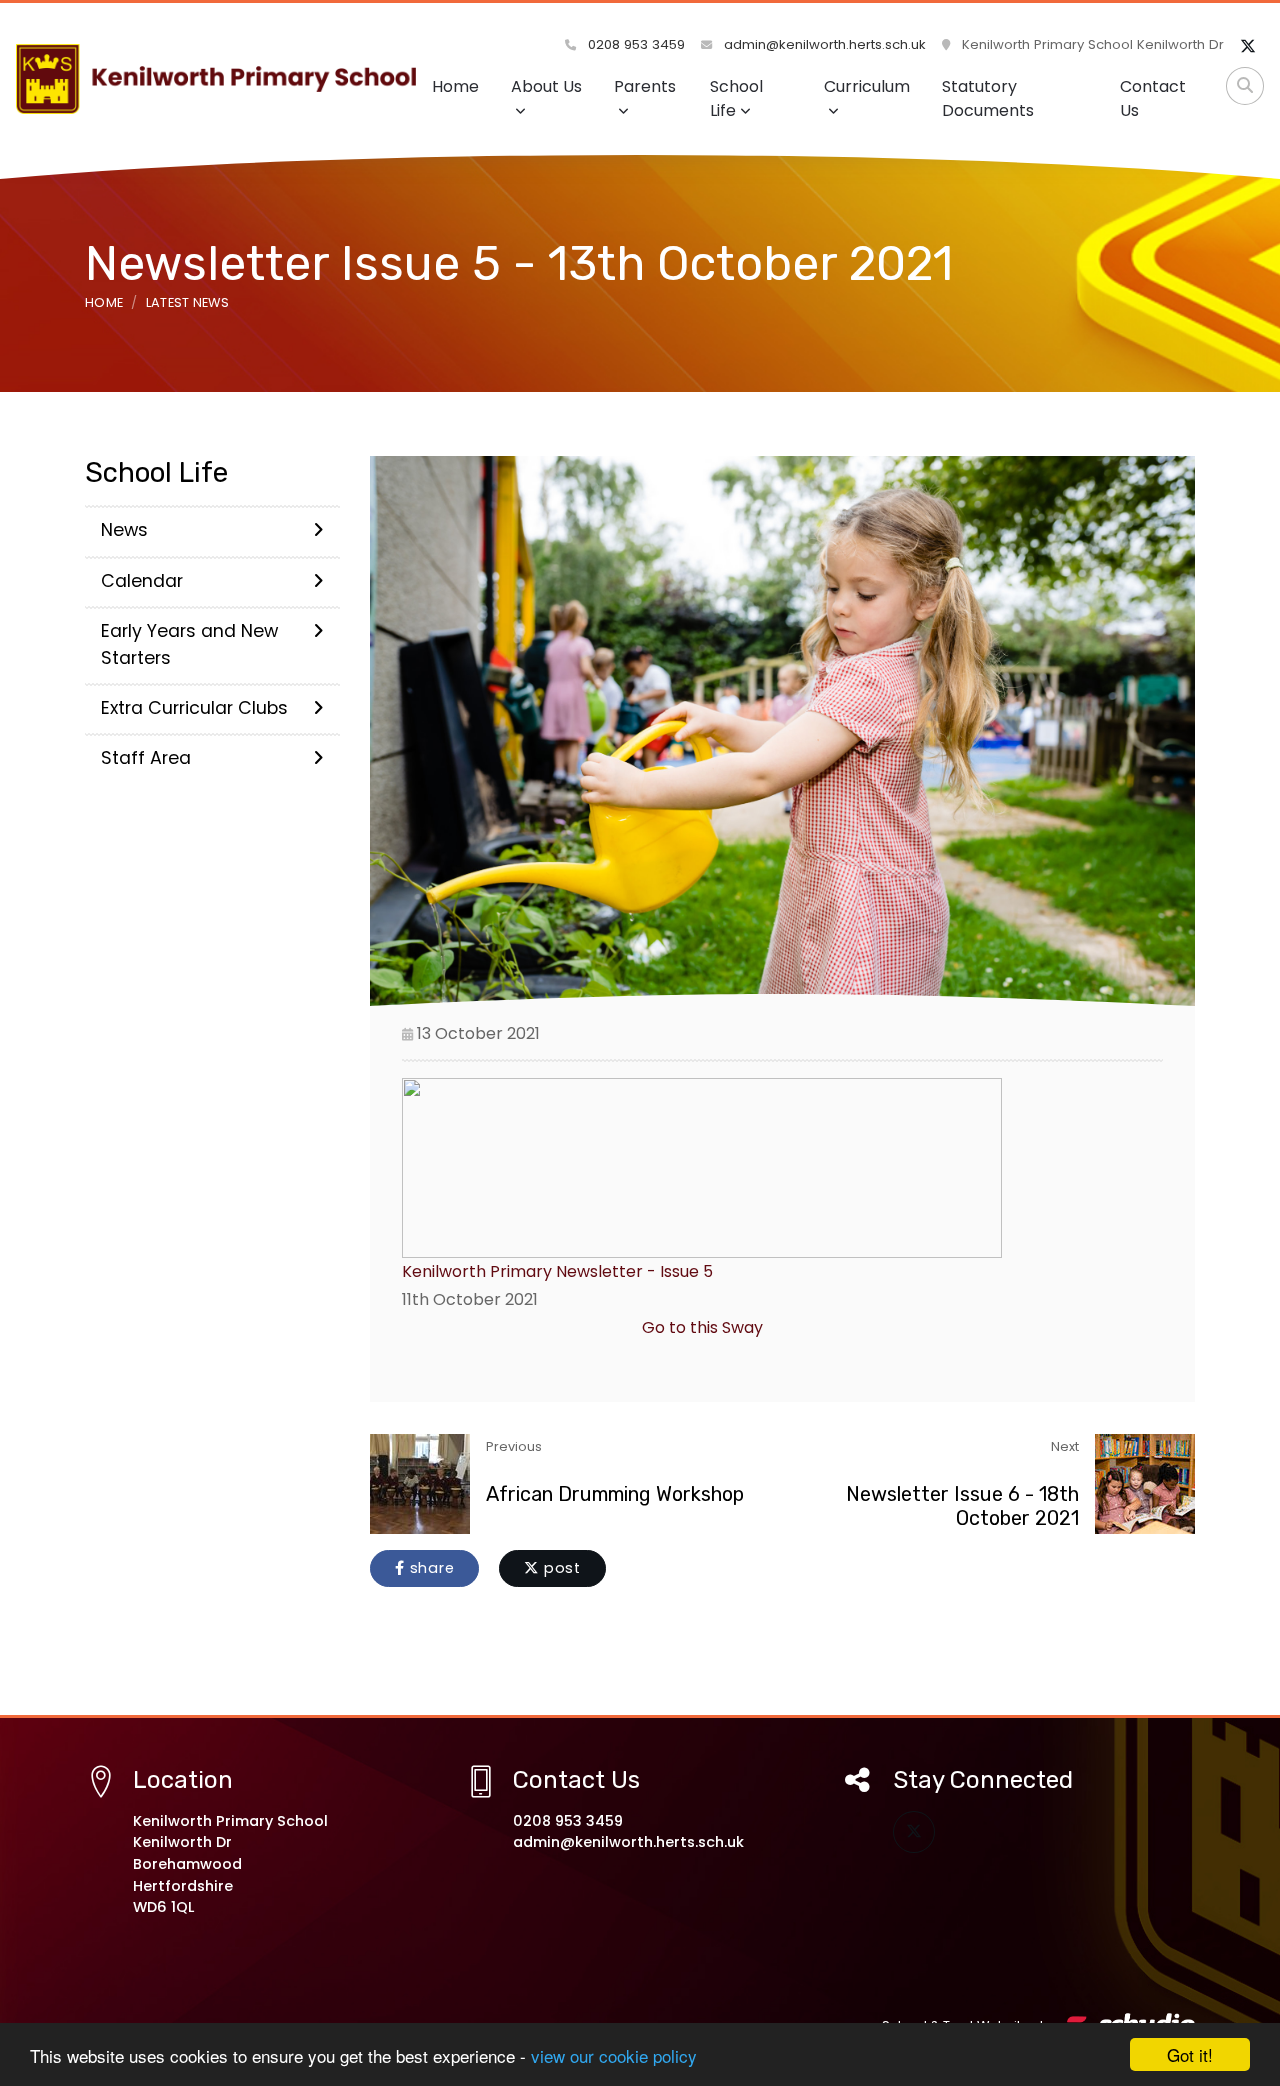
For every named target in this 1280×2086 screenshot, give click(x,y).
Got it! (1190, 2054)
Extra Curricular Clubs (194, 708)
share (430, 1568)
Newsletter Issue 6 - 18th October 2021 (962, 1506)
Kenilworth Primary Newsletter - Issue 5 (557, 1271)
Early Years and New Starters (189, 644)
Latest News (188, 302)
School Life (736, 98)
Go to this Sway (702, 1327)
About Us (546, 86)
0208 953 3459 (634, 44)
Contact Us (1153, 98)
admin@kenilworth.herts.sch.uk (823, 44)
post (560, 1568)
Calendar (142, 581)
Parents (645, 86)
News (124, 530)
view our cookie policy (614, 2055)
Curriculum (867, 86)
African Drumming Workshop (615, 1494)
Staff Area (146, 758)
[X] (1248, 47)
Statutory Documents (988, 98)
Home (455, 86)
